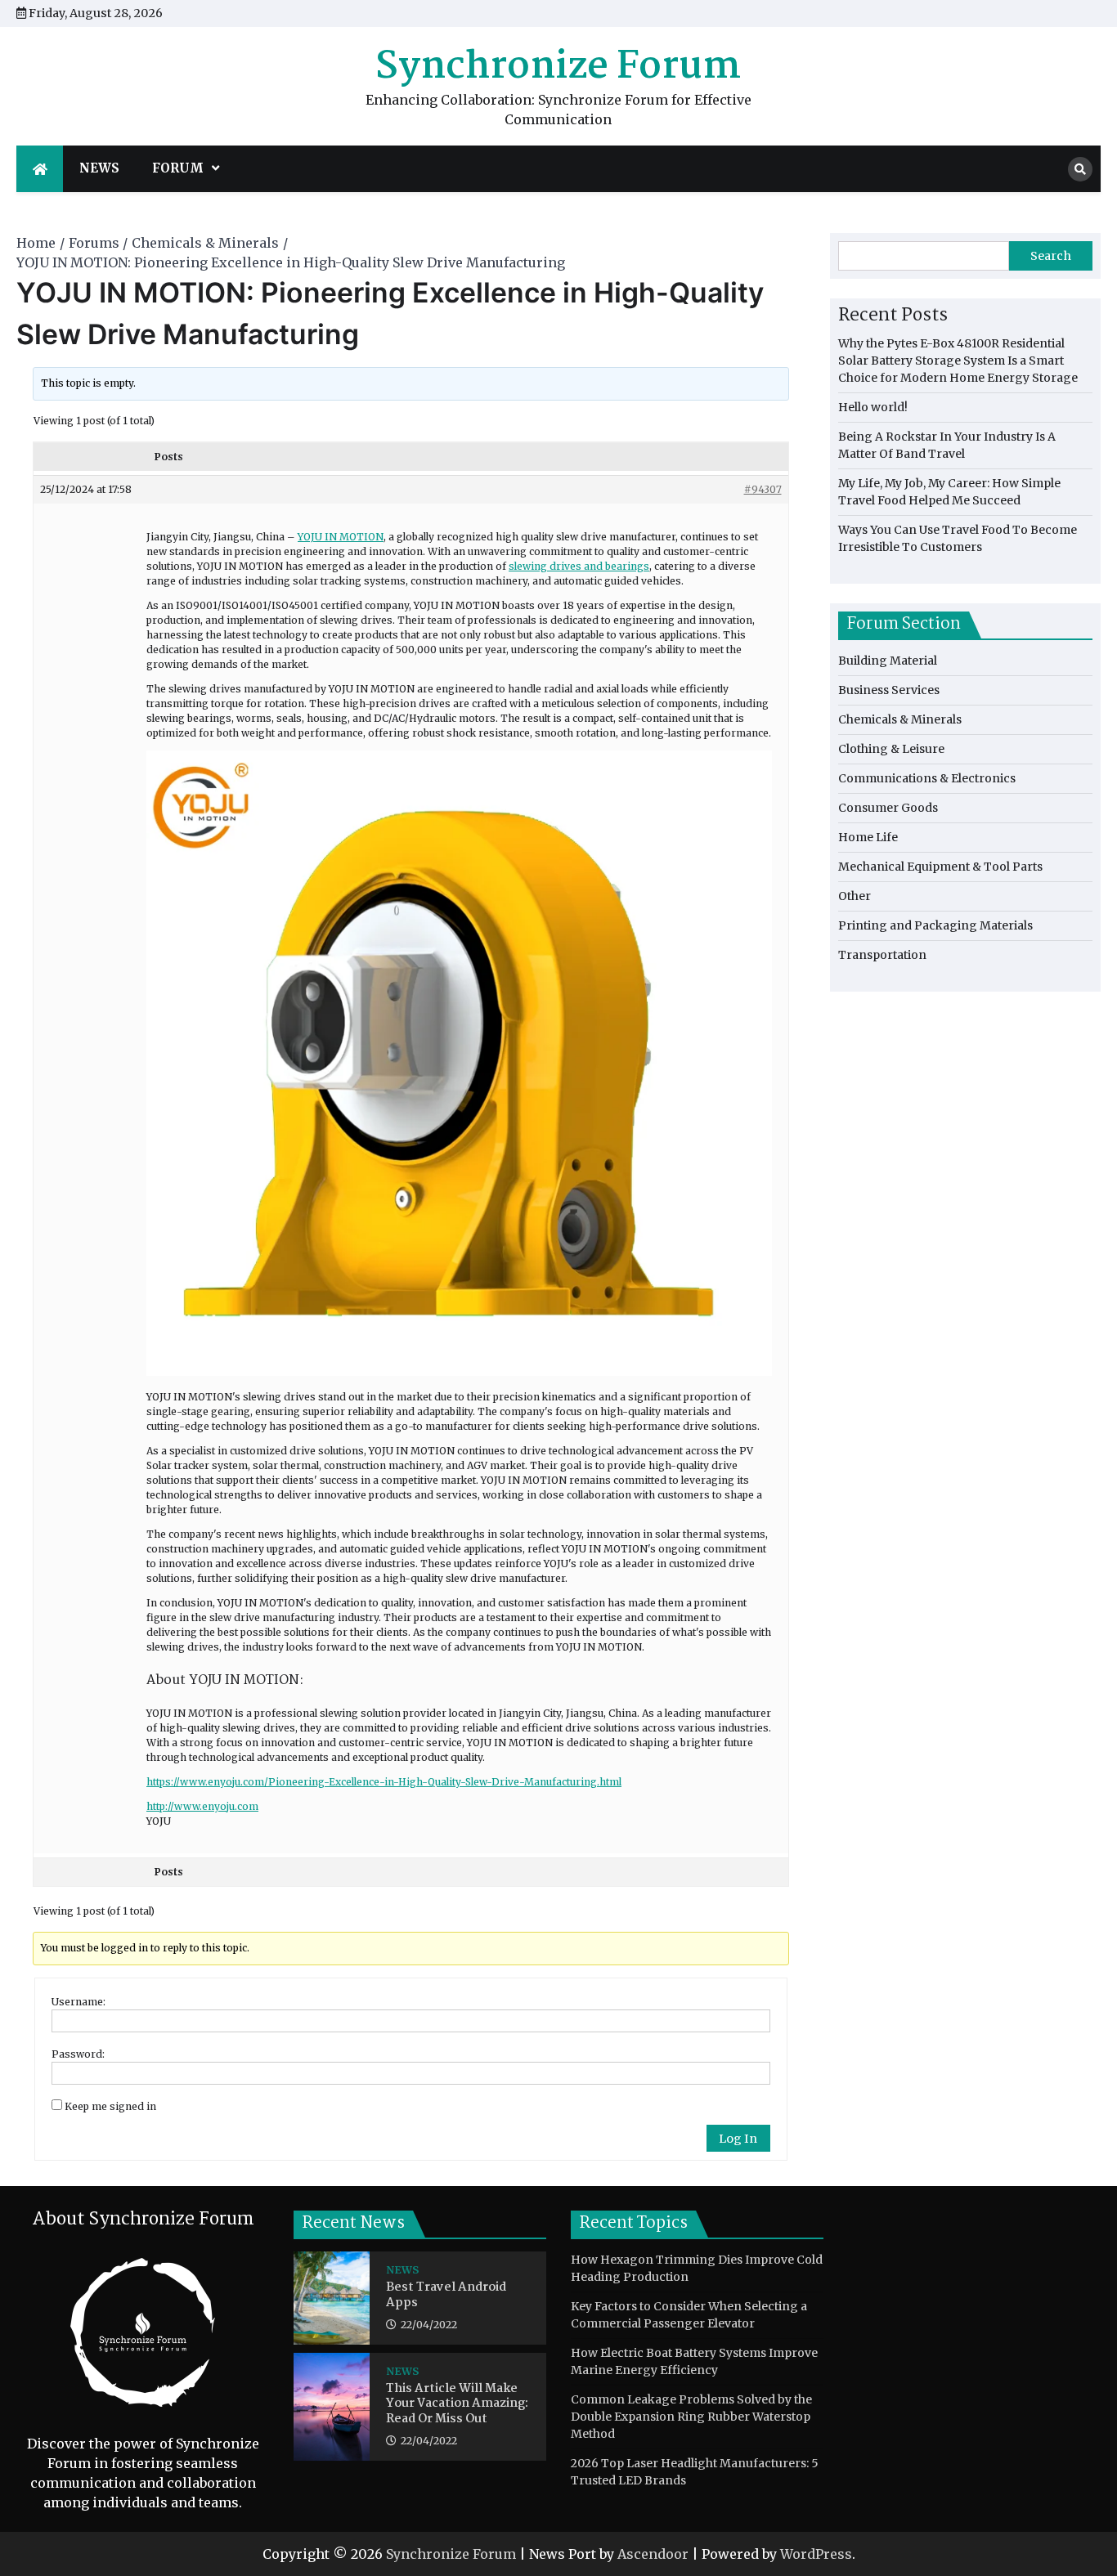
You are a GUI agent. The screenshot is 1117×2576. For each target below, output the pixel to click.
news (99, 168)
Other (855, 896)
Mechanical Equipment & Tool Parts (940, 867)
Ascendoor (653, 2554)
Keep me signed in (110, 2106)
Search (1051, 256)
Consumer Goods (888, 808)
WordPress (816, 2554)
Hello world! (873, 407)
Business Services (889, 690)
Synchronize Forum (558, 67)
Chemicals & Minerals (900, 719)
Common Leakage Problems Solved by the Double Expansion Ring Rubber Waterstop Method (691, 2417)
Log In (738, 2139)
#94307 (763, 489)
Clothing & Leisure (891, 749)
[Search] (1080, 169)
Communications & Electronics (927, 778)
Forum (178, 168)
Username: (79, 2002)
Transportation (882, 955)
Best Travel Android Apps (446, 2295)
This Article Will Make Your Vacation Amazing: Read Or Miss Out (457, 2404)
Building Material (888, 661)
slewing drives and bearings (579, 566)
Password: (78, 2054)
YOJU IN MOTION (341, 537)
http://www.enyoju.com (202, 1806)
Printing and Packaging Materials (935, 925)
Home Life (868, 837)
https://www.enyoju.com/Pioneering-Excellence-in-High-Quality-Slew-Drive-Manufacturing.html (384, 1782)
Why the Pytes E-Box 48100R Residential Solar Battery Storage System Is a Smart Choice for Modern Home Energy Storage (958, 361)
